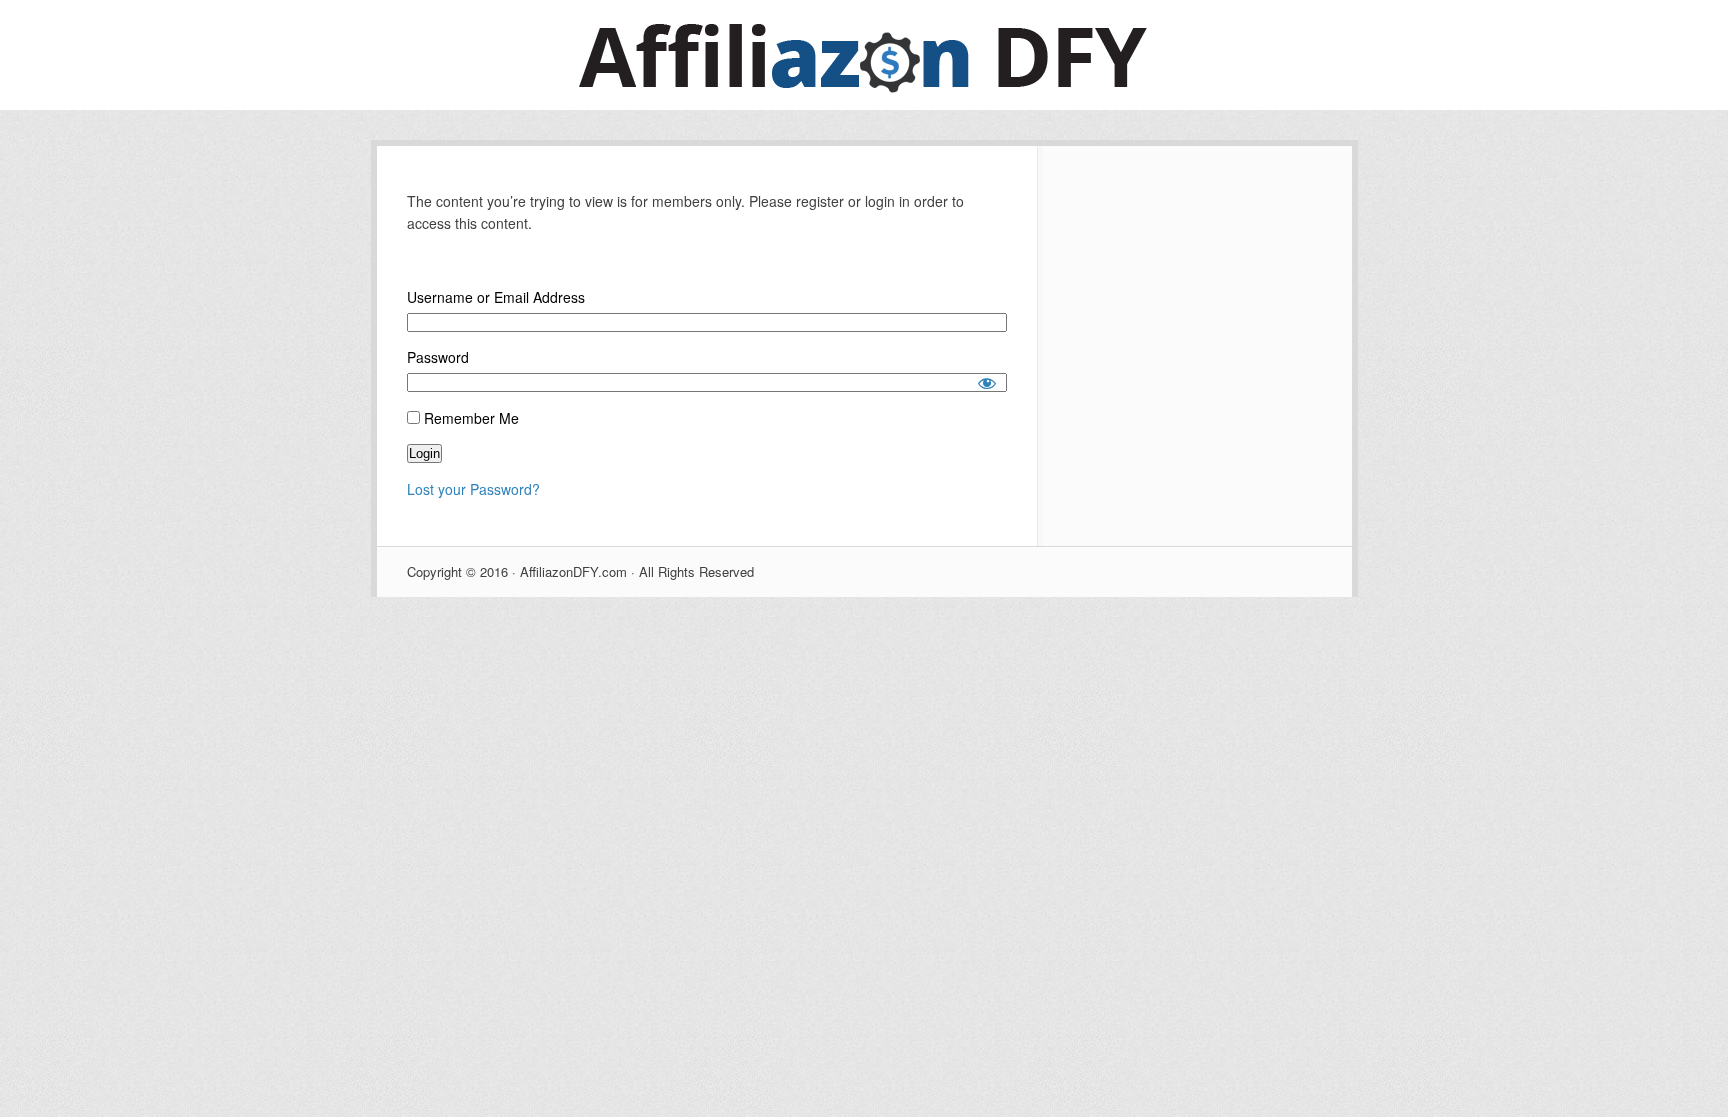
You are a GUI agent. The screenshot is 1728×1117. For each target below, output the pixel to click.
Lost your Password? (473, 489)
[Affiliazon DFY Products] (864, 104)
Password (438, 357)
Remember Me (469, 418)
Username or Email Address (496, 297)
